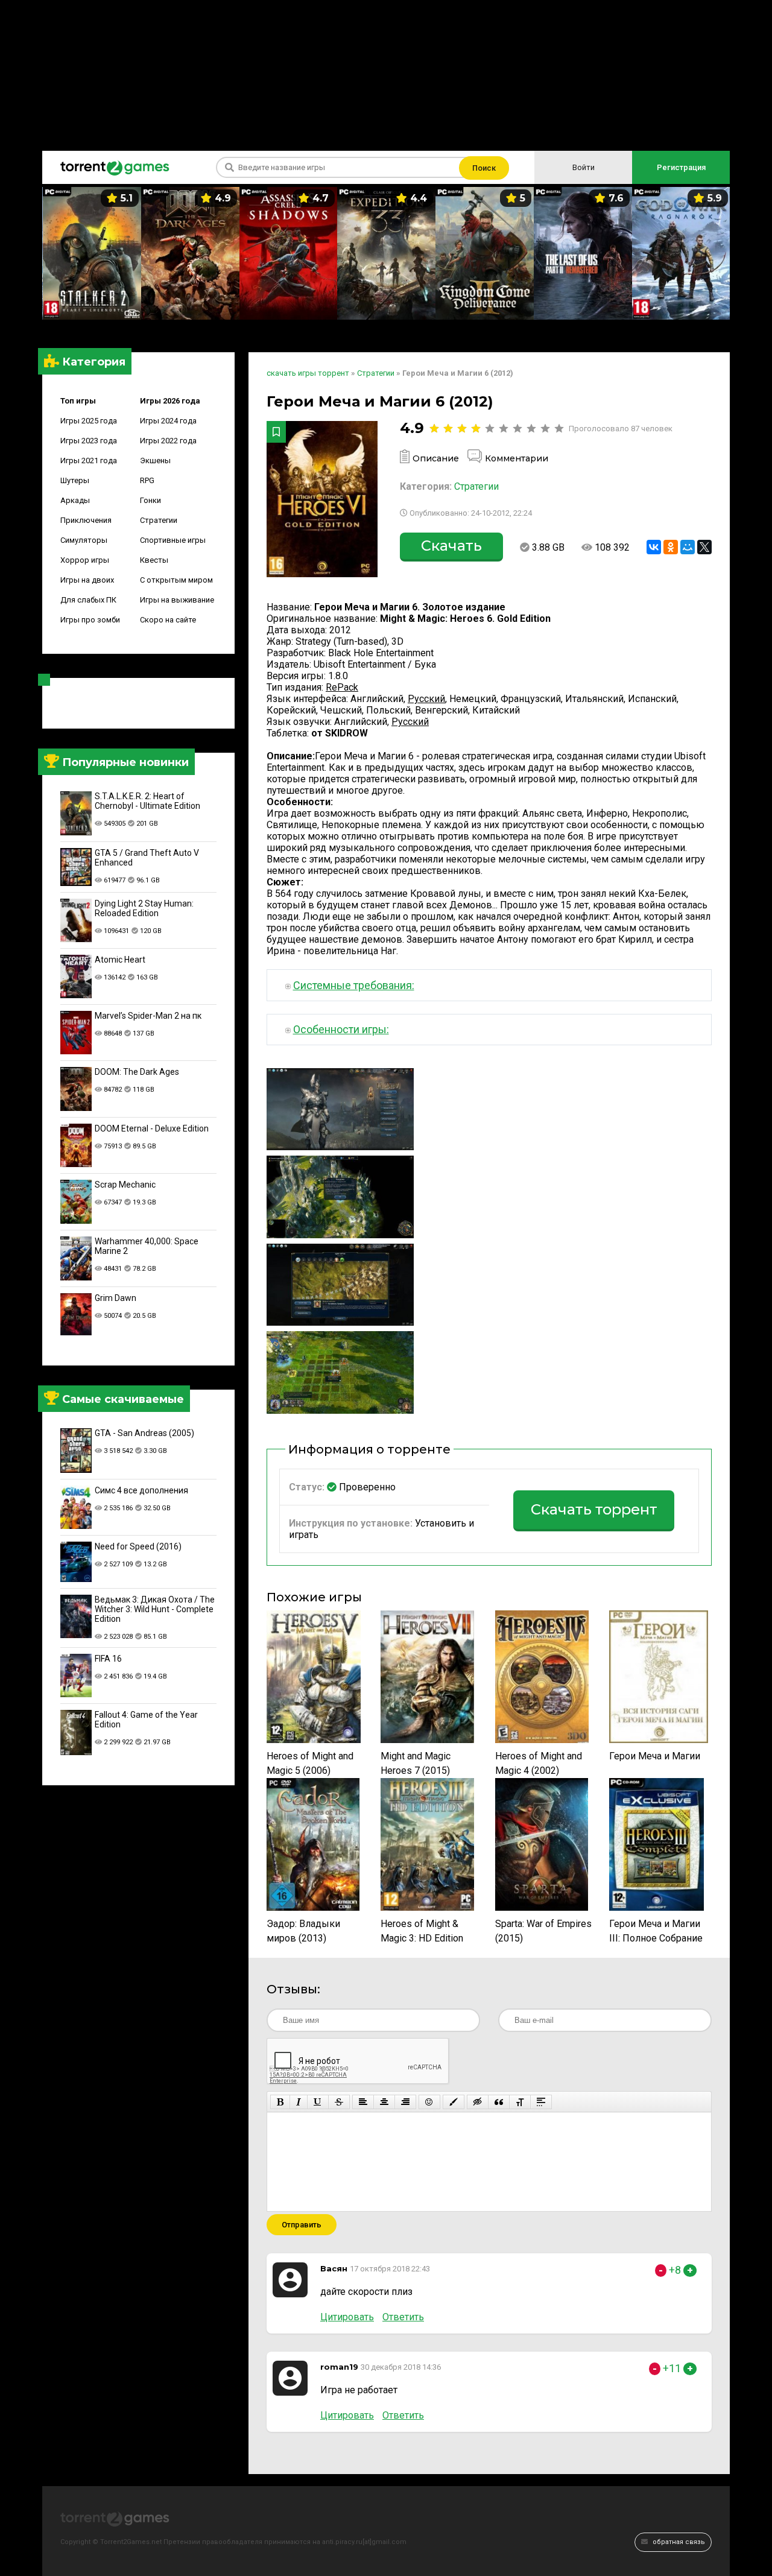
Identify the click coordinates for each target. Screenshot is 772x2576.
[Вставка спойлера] (541, 2102)
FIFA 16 (108, 1659)
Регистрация (681, 167)
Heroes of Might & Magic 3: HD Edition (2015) (422, 1932)
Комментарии (517, 458)
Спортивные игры (173, 540)
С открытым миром (176, 580)
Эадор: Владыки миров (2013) (303, 1931)
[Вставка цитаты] (499, 2102)
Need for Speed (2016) (138, 1546)
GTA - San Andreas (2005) (144, 1433)
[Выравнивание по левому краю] (363, 2102)
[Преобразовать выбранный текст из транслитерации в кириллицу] (520, 2102)
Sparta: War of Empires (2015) (543, 1931)
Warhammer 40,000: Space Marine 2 (147, 1246)
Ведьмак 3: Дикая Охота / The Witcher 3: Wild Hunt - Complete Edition (155, 1609)
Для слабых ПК (88, 600)
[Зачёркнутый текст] (339, 2102)
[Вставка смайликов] (429, 2102)
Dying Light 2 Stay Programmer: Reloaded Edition (144, 908)
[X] (704, 547)
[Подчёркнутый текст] (318, 2102)
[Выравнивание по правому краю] (405, 2102)
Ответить (403, 2317)
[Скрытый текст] (478, 2102)
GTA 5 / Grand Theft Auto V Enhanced (147, 858)
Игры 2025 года (89, 421)
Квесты (154, 560)
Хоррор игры (85, 560)
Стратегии (159, 520)
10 (559, 429)
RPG (147, 480)
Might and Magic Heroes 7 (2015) (416, 1763)
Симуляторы (84, 540)
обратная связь (678, 2542)
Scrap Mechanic (125, 1185)
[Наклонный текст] (299, 2102)
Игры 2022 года (168, 441)
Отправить (302, 2225)
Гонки (150, 500)
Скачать (451, 546)
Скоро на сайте (168, 620)
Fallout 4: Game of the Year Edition (146, 1720)
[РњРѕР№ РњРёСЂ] (688, 547)
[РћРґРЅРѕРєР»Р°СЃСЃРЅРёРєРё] (671, 547)
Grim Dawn (115, 1298)
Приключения (86, 520)
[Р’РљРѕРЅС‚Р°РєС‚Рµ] (654, 547)
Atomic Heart (120, 960)
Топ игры (78, 401)
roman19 (339, 2367)
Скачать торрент (594, 1509)
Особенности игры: (341, 1029)
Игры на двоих (87, 580)
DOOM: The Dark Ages (137, 1072)
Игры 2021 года (89, 460)
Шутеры (75, 480)
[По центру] (384, 2102)
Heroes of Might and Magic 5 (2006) (310, 1763)
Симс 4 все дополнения (141, 1490)
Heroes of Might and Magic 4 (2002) (539, 1763)
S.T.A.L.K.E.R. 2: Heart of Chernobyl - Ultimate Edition (147, 801)
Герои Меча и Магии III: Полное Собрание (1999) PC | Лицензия (657, 1932)
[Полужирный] (280, 2102)
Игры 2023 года (89, 441)
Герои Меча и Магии (655, 1756)
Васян (334, 2268)
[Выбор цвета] (454, 2102)
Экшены (155, 460)
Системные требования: (354, 985)
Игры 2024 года (168, 421)
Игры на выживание (177, 600)
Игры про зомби (90, 620)
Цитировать (347, 2317)
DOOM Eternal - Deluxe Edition (152, 1128)
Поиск (484, 168)
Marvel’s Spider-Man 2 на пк (148, 1016)
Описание (436, 458)
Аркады (75, 500)
